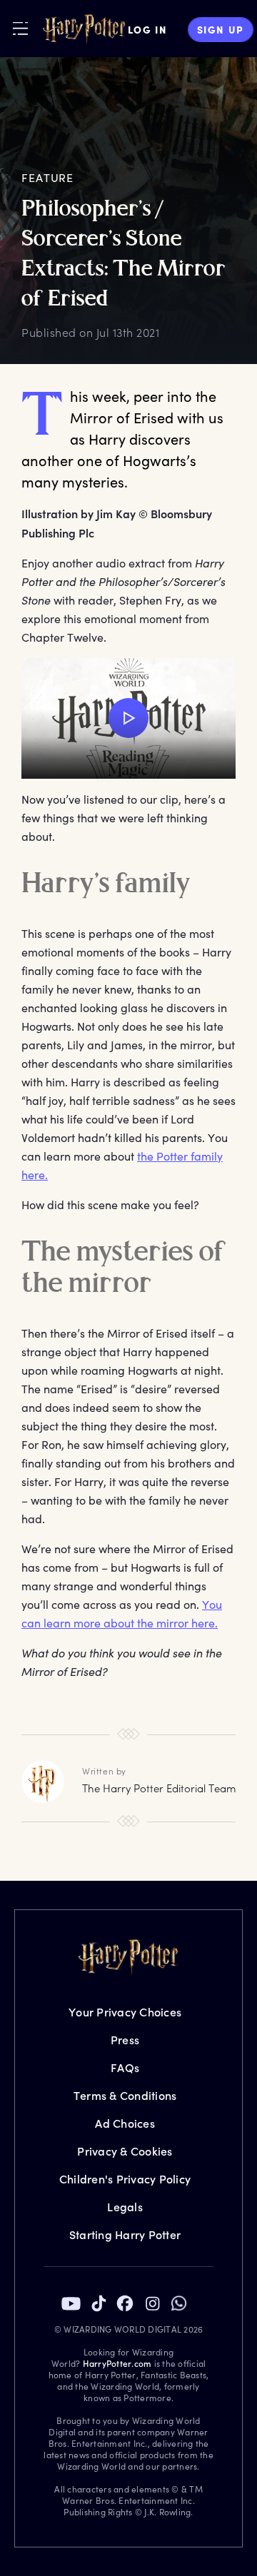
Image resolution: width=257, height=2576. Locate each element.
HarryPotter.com (117, 2363)
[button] (128, 718)
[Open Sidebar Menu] (20, 28)
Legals (125, 2207)
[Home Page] (84, 29)
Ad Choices (125, 2123)
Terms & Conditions (125, 2095)
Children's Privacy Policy (125, 2179)
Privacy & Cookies (125, 2151)
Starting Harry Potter (125, 2234)
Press (125, 2040)
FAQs (125, 2067)
